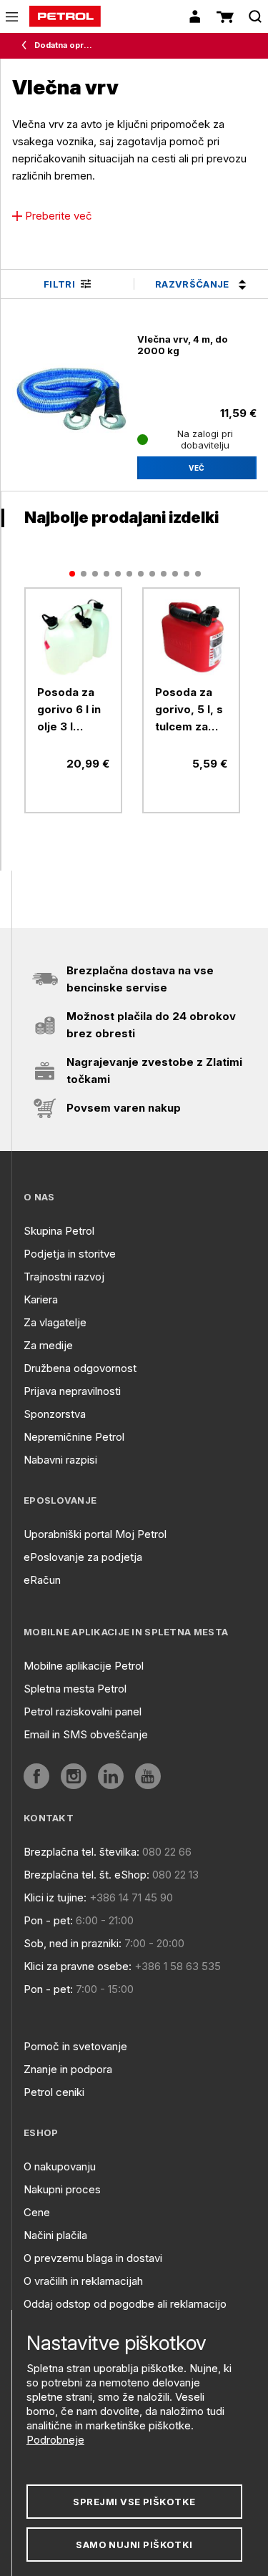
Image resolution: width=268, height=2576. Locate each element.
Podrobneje (55, 2440)
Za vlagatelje (55, 1322)
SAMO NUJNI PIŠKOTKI (134, 2545)
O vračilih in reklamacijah (83, 2281)
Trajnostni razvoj (64, 1277)
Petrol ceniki (54, 2092)
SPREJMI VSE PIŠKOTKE (134, 2502)
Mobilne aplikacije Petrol (84, 1666)
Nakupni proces (62, 2189)
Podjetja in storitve (70, 1254)
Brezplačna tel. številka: (81, 1852)
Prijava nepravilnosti (72, 1391)
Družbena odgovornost (80, 1368)
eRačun (42, 1580)
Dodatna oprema (65, 45)
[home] (65, 16)
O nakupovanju (60, 2166)
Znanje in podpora (68, 2069)
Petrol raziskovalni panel (83, 1711)
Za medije (48, 1345)
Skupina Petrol (59, 1231)
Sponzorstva (55, 1414)
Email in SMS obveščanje (86, 1734)
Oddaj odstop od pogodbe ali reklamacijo (125, 2304)
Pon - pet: (48, 1920)
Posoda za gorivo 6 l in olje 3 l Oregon (69, 710)
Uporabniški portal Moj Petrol (95, 1534)
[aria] (73, 636)
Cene (37, 2212)
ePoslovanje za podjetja (83, 1557)
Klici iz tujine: (55, 1897)
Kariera (41, 1299)
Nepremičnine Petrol (74, 1437)
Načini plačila (55, 2235)
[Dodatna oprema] (27, 46)
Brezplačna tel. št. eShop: (86, 1875)
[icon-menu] (12, 17)
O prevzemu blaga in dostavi (93, 2258)
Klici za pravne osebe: (78, 1966)
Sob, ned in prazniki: (73, 1943)
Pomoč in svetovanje (75, 2046)
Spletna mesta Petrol (75, 1689)
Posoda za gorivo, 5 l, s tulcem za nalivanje (189, 710)
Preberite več (59, 216)
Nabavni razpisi (60, 1460)
